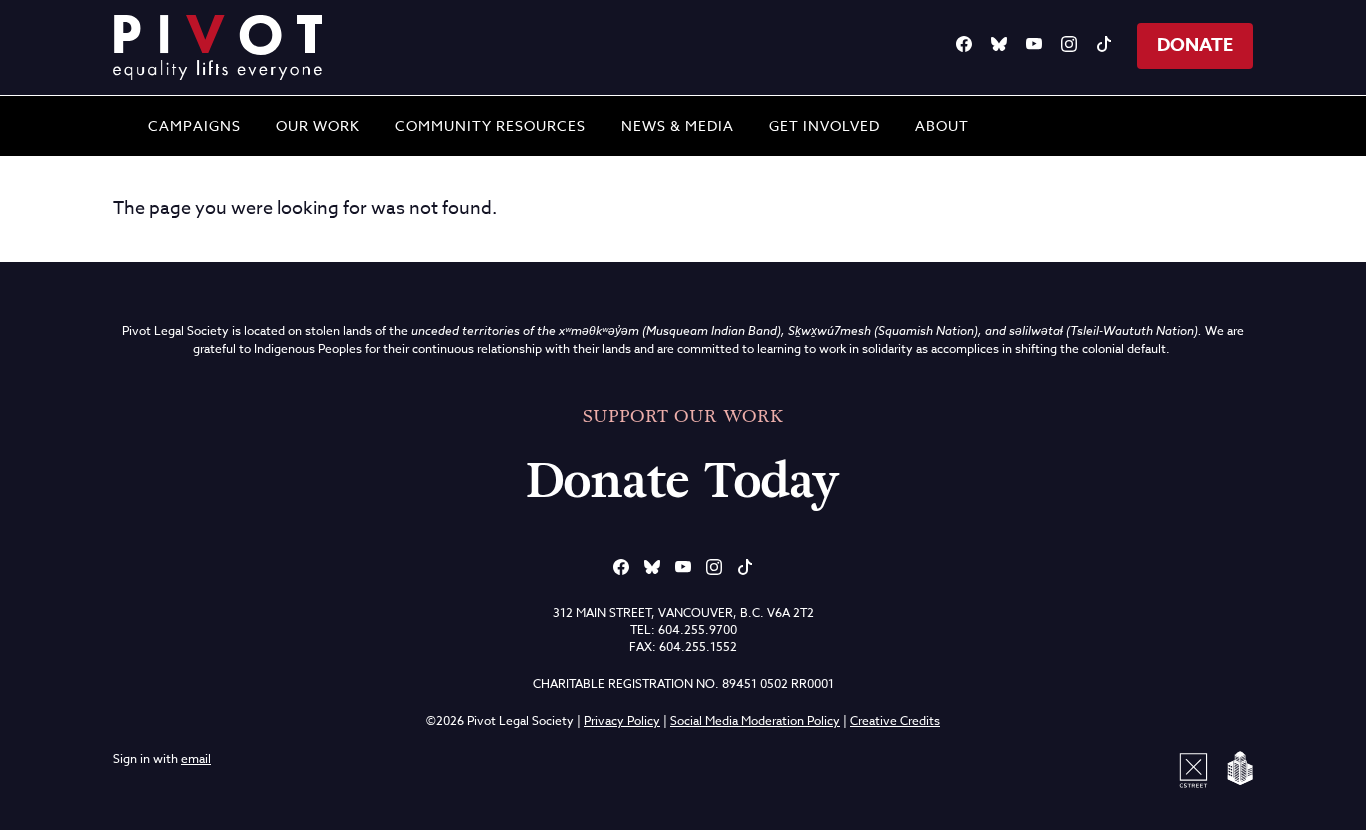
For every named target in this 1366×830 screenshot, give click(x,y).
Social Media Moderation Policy (755, 720)
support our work (683, 416)
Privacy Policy (622, 720)
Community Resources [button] (490, 125)
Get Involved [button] (824, 125)
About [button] (942, 125)
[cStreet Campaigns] (1197, 768)
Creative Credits (895, 720)
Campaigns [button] (194, 125)
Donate (1195, 45)
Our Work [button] (318, 125)
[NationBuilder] (1236, 768)
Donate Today (683, 481)
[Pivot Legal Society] (218, 47)
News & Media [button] (677, 125)
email (196, 758)
